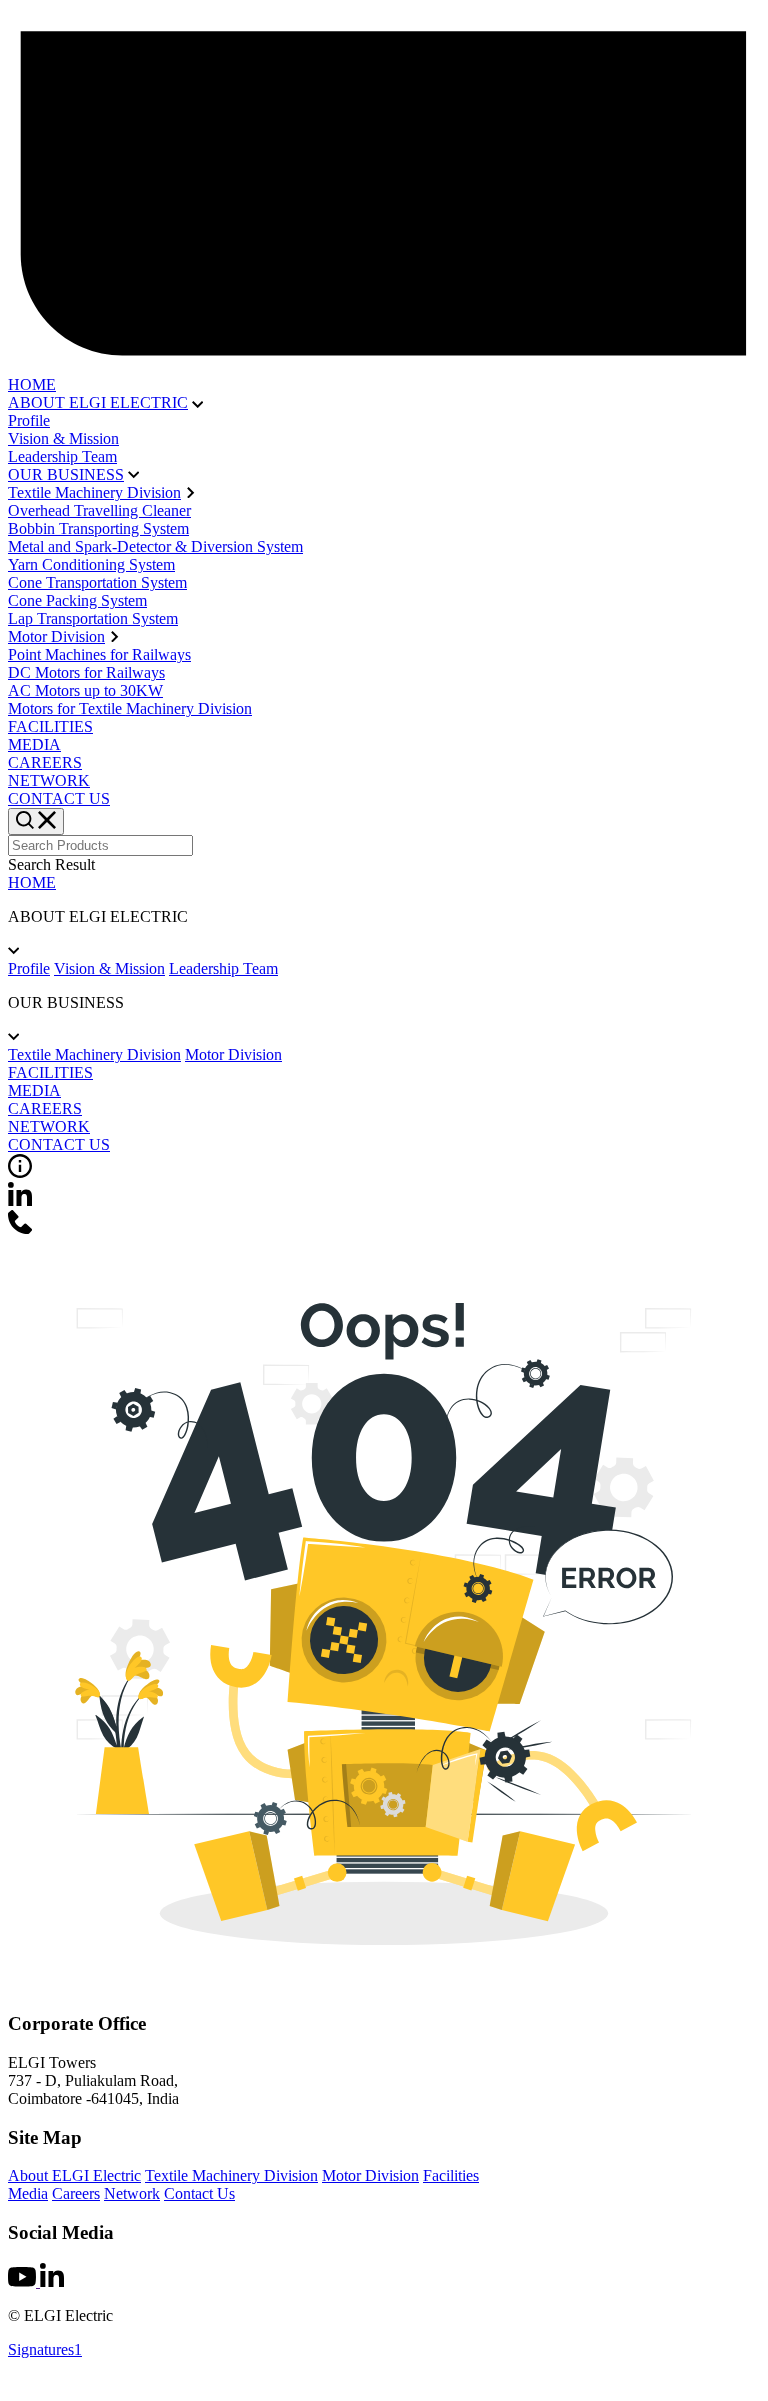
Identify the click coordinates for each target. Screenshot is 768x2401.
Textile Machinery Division (94, 492)
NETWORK (49, 780)
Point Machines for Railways (99, 654)
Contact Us (199, 2193)
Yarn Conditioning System (91, 564)
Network (132, 2193)
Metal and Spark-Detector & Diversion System (155, 546)
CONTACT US (59, 798)
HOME (32, 384)
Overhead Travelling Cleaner (99, 510)
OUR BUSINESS (66, 474)
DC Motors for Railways (86, 672)
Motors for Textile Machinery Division (130, 708)
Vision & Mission (63, 438)
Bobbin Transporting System (98, 528)
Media (28, 2193)
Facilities (451, 2175)
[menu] (36, 821)
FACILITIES (50, 726)
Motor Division (56, 636)
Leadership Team (62, 456)
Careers (76, 2193)
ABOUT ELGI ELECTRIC (98, 402)
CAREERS (45, 762)
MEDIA (34, 744)
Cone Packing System (77, 600)
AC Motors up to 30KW (85, 690)
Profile (29, 420)
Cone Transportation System (97, 582)
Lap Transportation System (93, 618)
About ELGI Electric (74, 2175)
